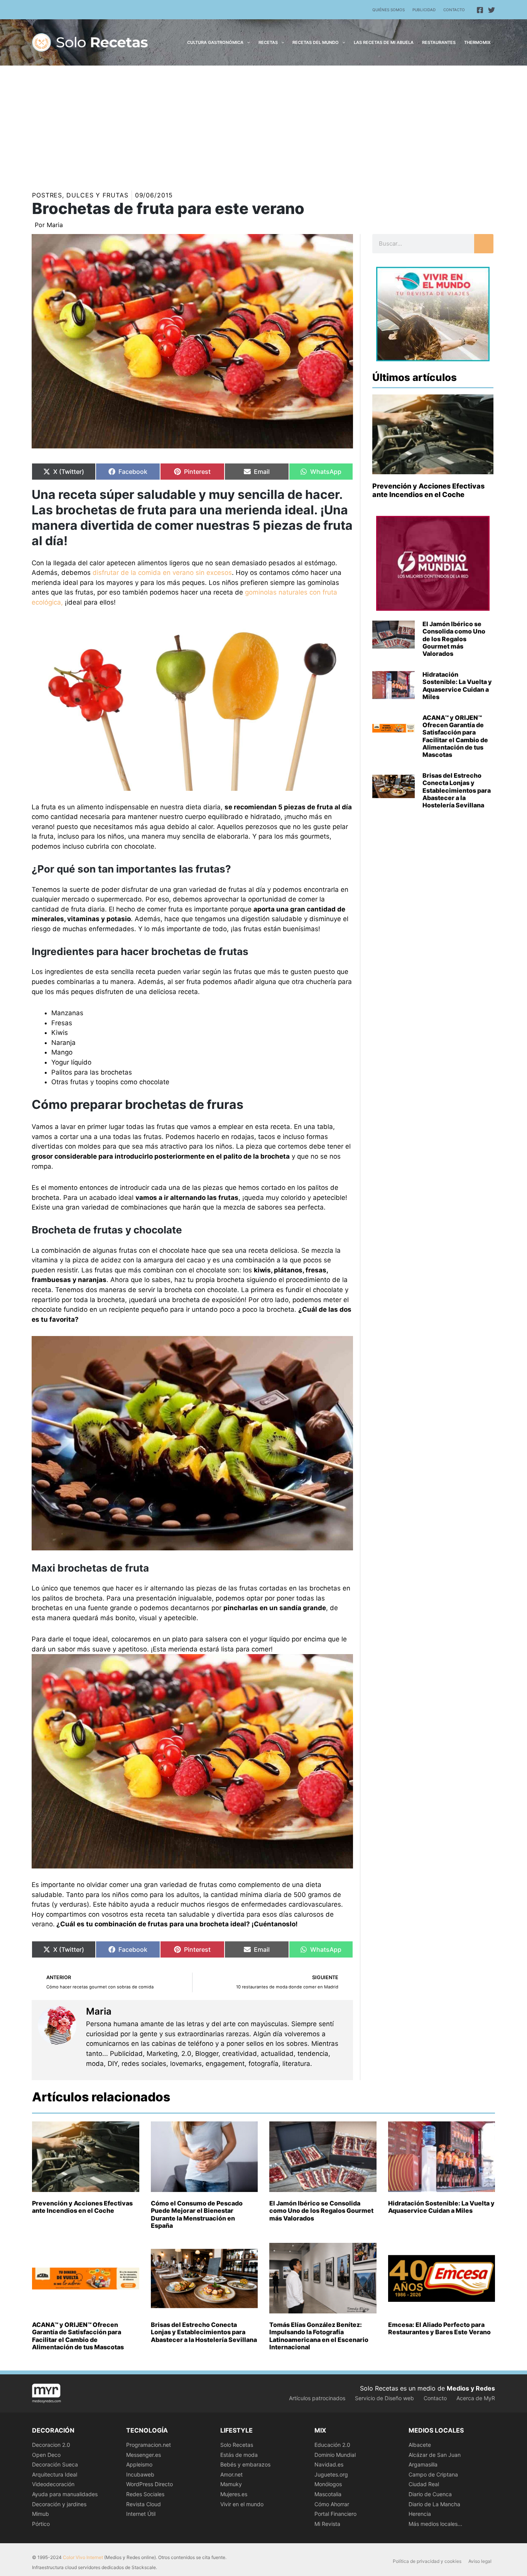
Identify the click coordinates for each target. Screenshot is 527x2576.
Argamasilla (423, 2464)
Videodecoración (53, 2484)
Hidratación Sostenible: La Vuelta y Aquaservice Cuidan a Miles (457, 686)
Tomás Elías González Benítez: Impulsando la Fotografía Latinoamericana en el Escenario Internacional (319, 2336)
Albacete (420, 2445)
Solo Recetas (237, 2445)
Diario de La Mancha (434, 2504)
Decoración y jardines (59, 2504)
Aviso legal (480, 2561)
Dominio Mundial (335, 2455)
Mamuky (231, 2484)
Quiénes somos (388, 10)
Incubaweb (140, 2474)
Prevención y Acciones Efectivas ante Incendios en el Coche (428, 490)
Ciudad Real (424, 2484)
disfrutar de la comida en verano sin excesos (162, 573)
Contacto (454, 10)
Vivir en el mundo (242, 2504)
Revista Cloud (144, 2504)
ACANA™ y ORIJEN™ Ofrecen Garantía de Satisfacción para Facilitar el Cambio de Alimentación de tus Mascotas (455, 736)
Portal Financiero (335, 2514)
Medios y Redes (471, 2388)
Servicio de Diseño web (384, 2398)
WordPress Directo (149, 2484)
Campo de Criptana (433, 2474)
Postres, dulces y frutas (80, 195)
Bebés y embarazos (245, 2464)
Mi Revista (327, 2524)
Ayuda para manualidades (65, 2494)
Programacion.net (149, 2445)
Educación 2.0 (332, 2445)
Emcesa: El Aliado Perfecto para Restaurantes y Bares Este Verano (439, 2328)
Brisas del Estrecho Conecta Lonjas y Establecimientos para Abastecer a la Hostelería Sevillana (457, 790)
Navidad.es (329, 2464)
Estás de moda (239, 2455)
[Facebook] (480, 10)
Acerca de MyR (476, 2398)
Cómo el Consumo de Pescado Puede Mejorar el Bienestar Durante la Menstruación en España (197, 2214)
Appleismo (139, 2464)
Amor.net (231, 2474)
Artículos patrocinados (317, 2398)
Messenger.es (144, 2455)
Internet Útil (141, 2514)
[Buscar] (484, 244)
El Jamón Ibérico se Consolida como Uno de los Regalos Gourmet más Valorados (454, 639)
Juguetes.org (331, 2474)
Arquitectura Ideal (55, 2474)
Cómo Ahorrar (332, 2504)
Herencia (420, 2514)
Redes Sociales (145, 2494)
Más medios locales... (435, 2524)
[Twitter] (492, 10)
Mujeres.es (234, 2494)
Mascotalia (328, 2494)
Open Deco (46, 2455)
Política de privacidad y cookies (427, 2561)
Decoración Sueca (55, 2464)
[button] (247, 42)
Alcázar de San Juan (435, 2455)
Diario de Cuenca (430, 2494)
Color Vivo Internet (83, 2557)
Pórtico (41, 2524)
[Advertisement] (263, 123)
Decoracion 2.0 (51, 2445)
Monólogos (328, 2484)
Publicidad (424, 10)
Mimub (41, 2514)
